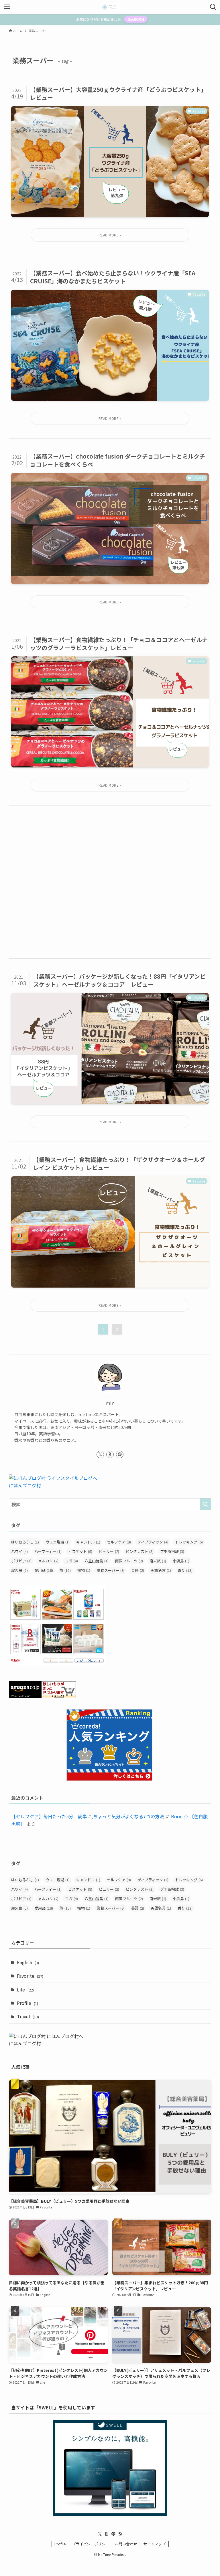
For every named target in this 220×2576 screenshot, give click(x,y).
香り (185, 1570)
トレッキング (189, 1542)
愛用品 (44, 1570)
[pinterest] (120, 1454)
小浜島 (181, 1561)
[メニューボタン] (7, 7)
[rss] (120, 2534)
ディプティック (153, 1542)
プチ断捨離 (172, 1551)
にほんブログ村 (25, 1485)
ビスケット (80, 1551)
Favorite (30, 1976)
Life (25, 1989)
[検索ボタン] (213, 7)
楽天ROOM (136, 19)
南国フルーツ (129, 1561)
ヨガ (71, 1561)
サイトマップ (154, 2544)
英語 (138, 1570)
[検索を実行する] (205, 1504)
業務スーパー (111, 1570)
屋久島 (19, 1570)
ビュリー (109, 1551)
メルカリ (48, 1561)
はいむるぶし (25, 1542)
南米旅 (158, 1561)
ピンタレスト (140, 1551)
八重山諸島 (97, 1561)
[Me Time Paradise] (110, 7)
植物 (84, 1570)
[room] (110, 1454)
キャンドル (88, 1542)
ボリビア (21, 1561)
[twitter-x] (100, 1454)
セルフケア (119, 1542)
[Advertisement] (110, 882)
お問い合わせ (126, 2544)
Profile (27, 2003)
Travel (28, 2016)
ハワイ (19, 1551)
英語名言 (161, 1570)
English (28, 1962)
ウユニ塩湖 (58, 1542)
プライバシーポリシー (91, 2544)
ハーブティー (48, 1551)
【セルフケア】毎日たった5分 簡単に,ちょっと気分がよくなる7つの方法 (88, 1816)
